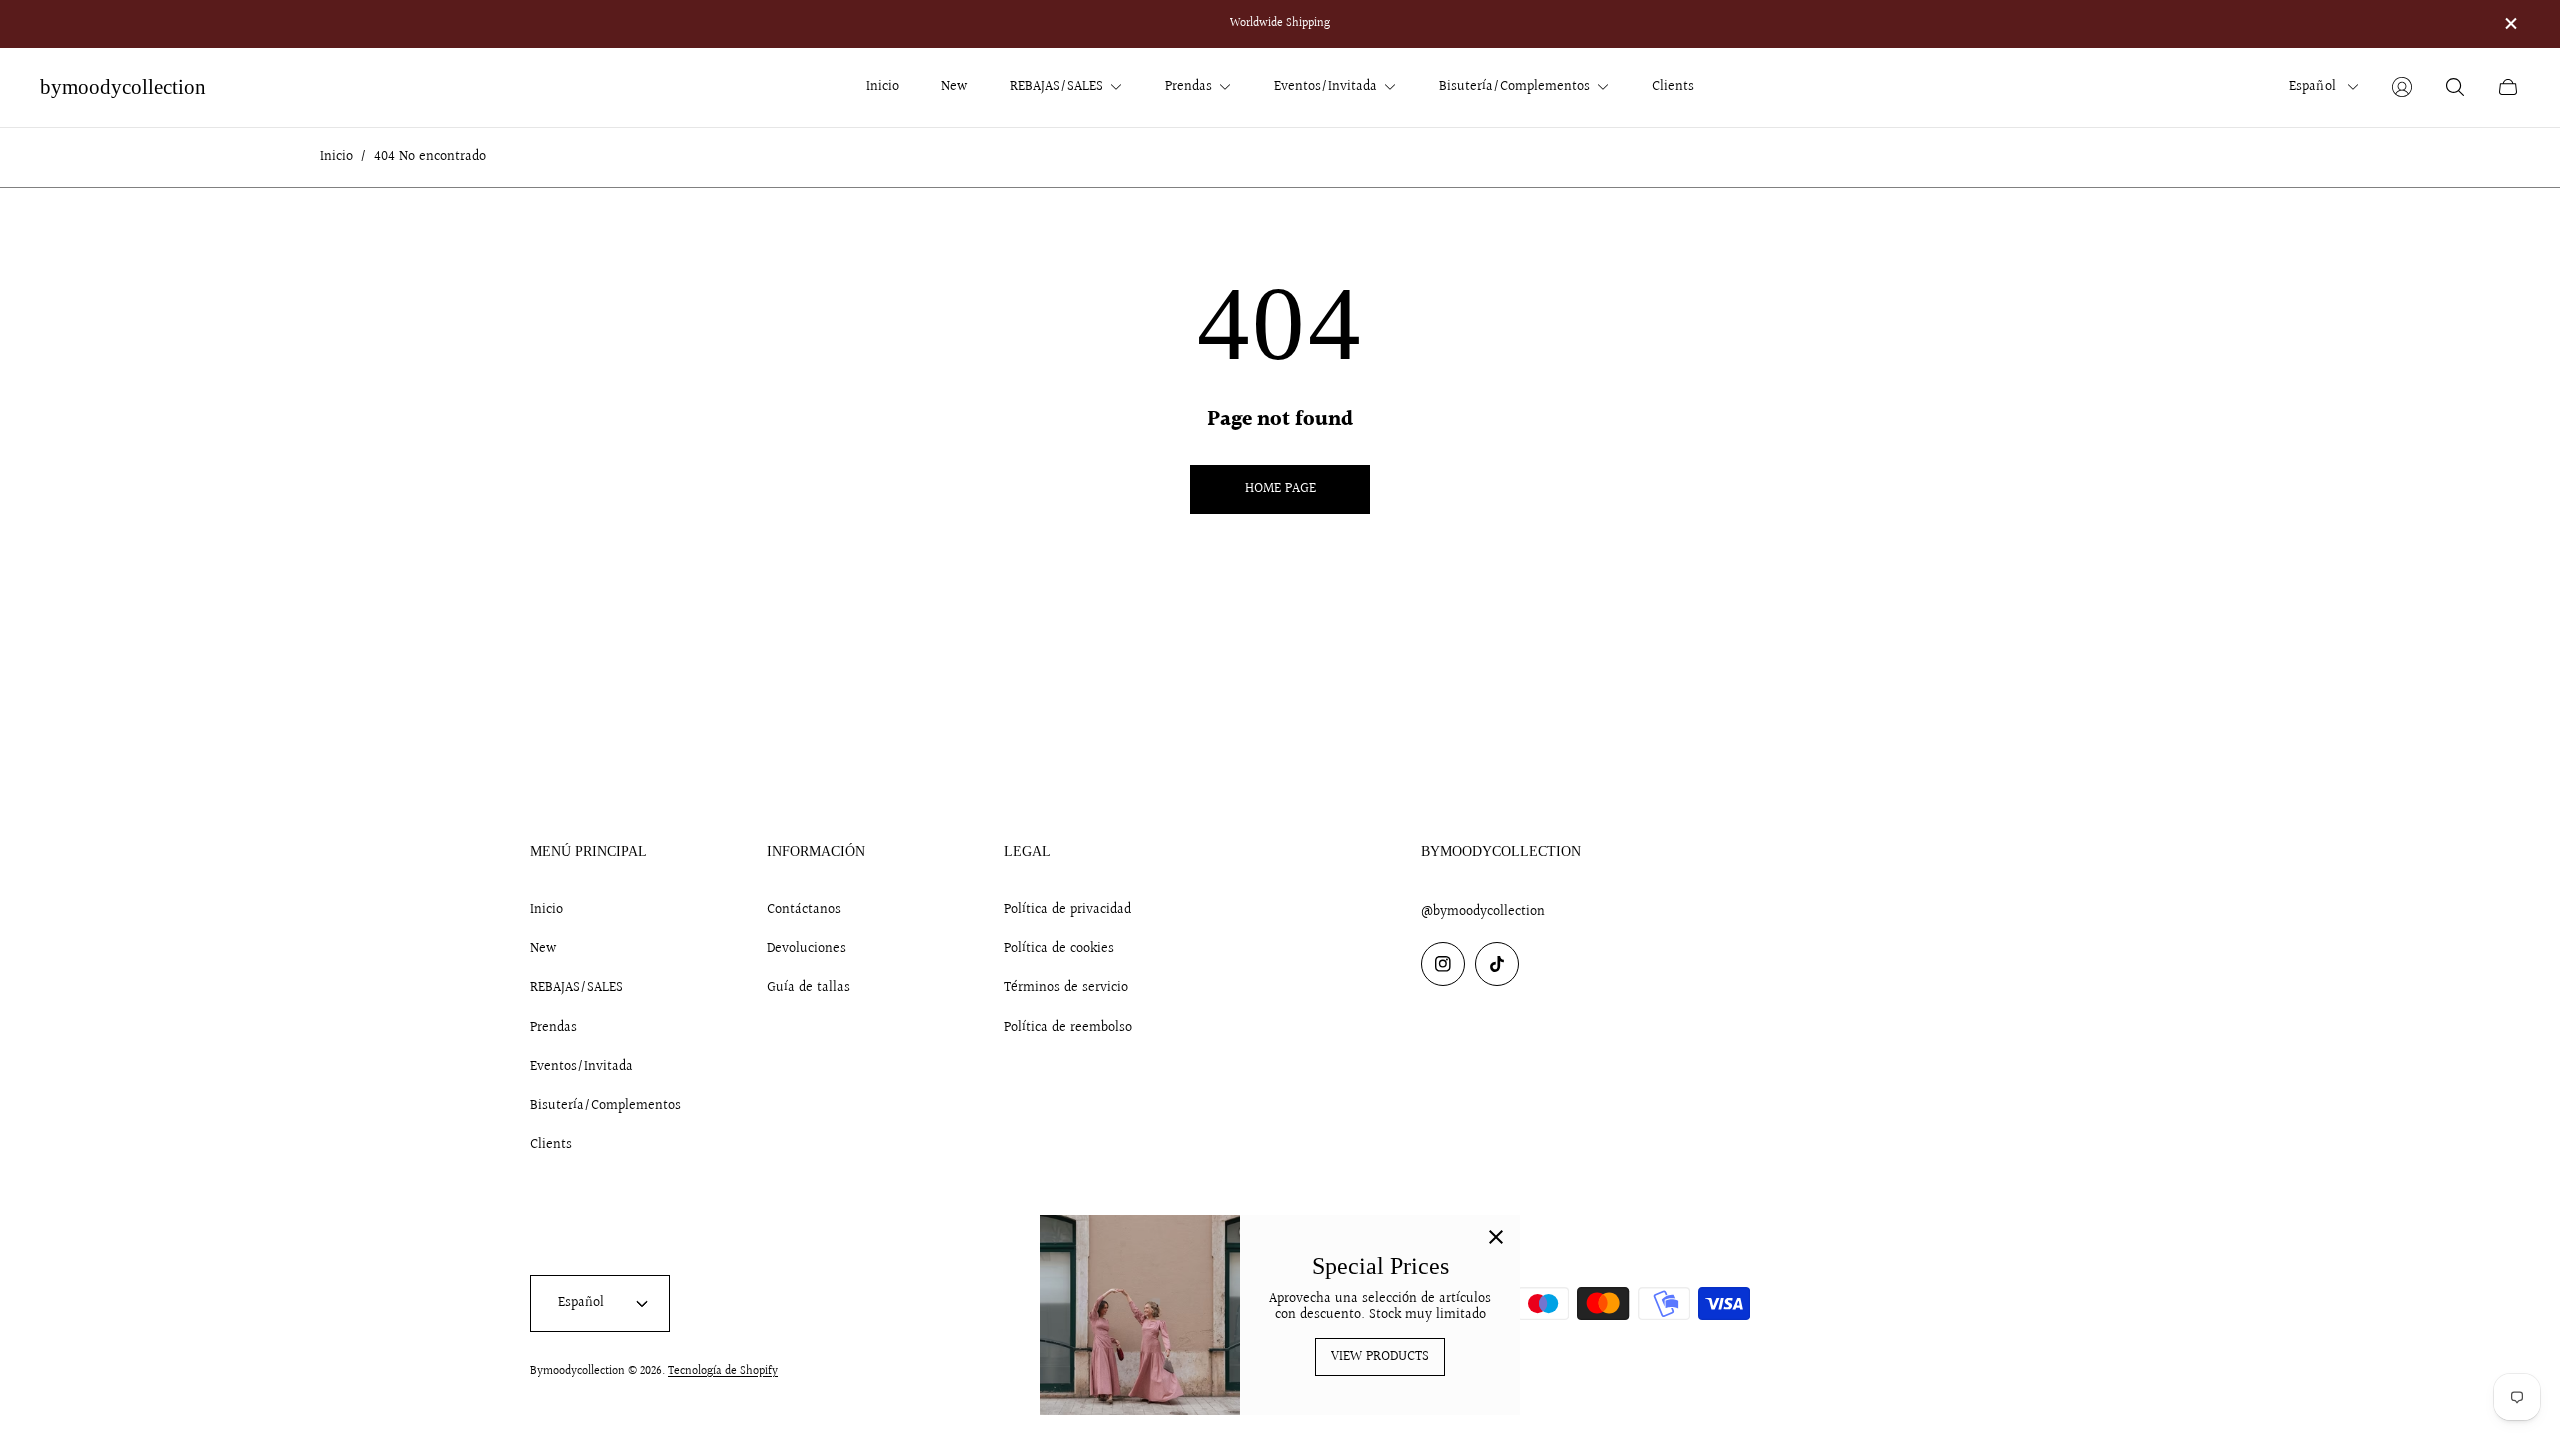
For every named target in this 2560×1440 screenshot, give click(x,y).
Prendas (553, 1028)
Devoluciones (806, 949)
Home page (1280, 489)
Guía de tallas (808, 988)
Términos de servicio (1066, 988)
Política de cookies (1059, 949)
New (543, 949)
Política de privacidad (1067, 910)
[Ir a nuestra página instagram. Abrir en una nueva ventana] (1443, 964)
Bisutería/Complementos (605, 1106)
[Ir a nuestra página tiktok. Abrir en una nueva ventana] (1497, 964)
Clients (551, 1145)
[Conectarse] (2402, 87)
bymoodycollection (123, 87)
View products (1380, 1357)
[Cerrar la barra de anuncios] (2510, 23)
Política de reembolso (1068, 1028)
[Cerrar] (1496, 1239)
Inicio (336, 157)
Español (2312, 87)
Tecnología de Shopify (723, 1371)
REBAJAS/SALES (576, 988)
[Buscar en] (2455, 87)
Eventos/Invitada (581, 1067)
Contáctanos (804, 910)
